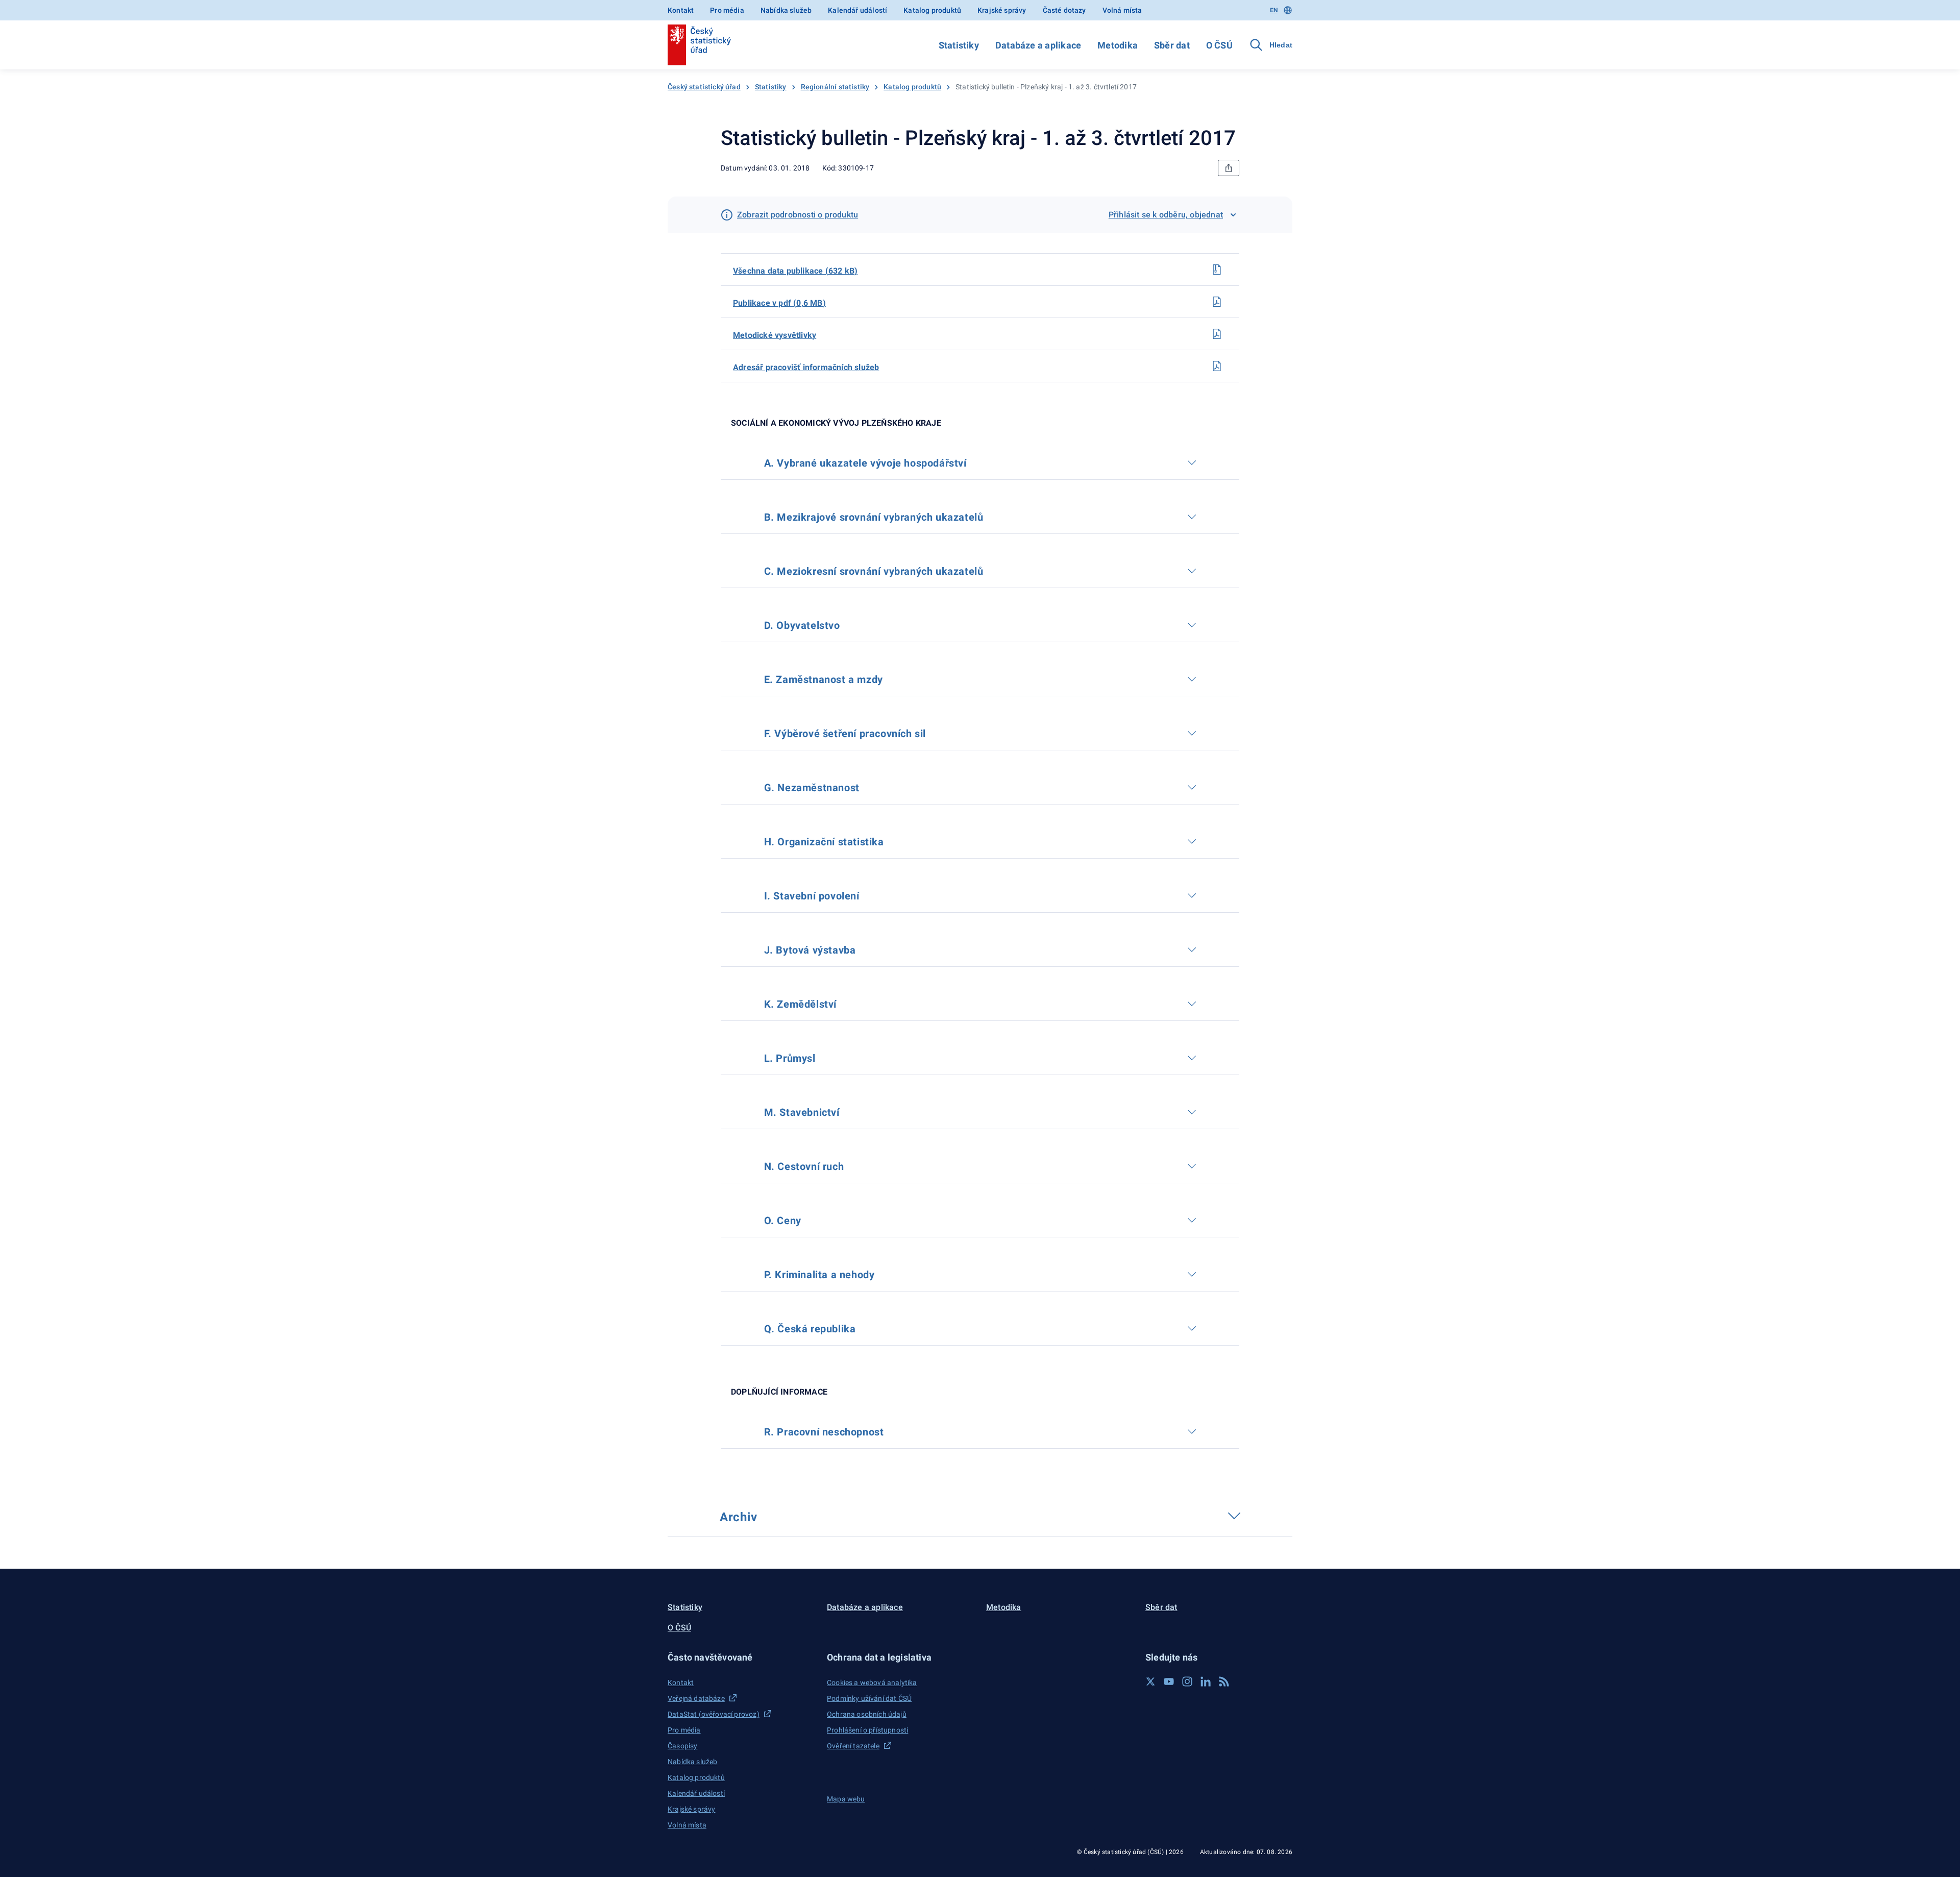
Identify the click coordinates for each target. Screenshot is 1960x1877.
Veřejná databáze (696, 1698)
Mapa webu (846, 1799)
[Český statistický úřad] (699, 45)
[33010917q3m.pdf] (1217, 334)
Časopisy (682, 1746)
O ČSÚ (1219, 45)
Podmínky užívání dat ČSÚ (869, 1698)
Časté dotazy (1064, 10)
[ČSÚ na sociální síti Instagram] (1187, 1681)
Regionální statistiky (835, 87)
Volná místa (1122, 10)
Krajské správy (1002, 10)
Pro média (727, 10)
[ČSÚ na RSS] (1224, 1681)
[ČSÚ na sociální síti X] (1150, 1681)
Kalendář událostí (857, 10)
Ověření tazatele (853, 1746)
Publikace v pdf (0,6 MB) (779, 303)
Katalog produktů (932, 10)
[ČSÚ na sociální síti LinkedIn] (1206, 1681)
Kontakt (681, 10)
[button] (741, 1657)
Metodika (1118, 45)
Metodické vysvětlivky (775, 335)
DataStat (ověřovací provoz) (714, 1714)
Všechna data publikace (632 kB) (795, 271)
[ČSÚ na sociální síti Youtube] (1169, 1681)
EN (1274, 10)
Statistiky (959, 45)
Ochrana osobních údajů (867, 1714)
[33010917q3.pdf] (1217, 302)
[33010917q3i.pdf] (1217, 366)
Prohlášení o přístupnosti (867, 1730)
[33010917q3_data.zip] (1217, 270)
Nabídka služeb (786, 10)
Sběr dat (1172, 45)
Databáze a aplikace (1038, 45)
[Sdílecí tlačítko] (1229, 168)
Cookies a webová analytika (872, 1683)
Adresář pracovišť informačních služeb (806, 367)
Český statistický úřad (704, 87)
